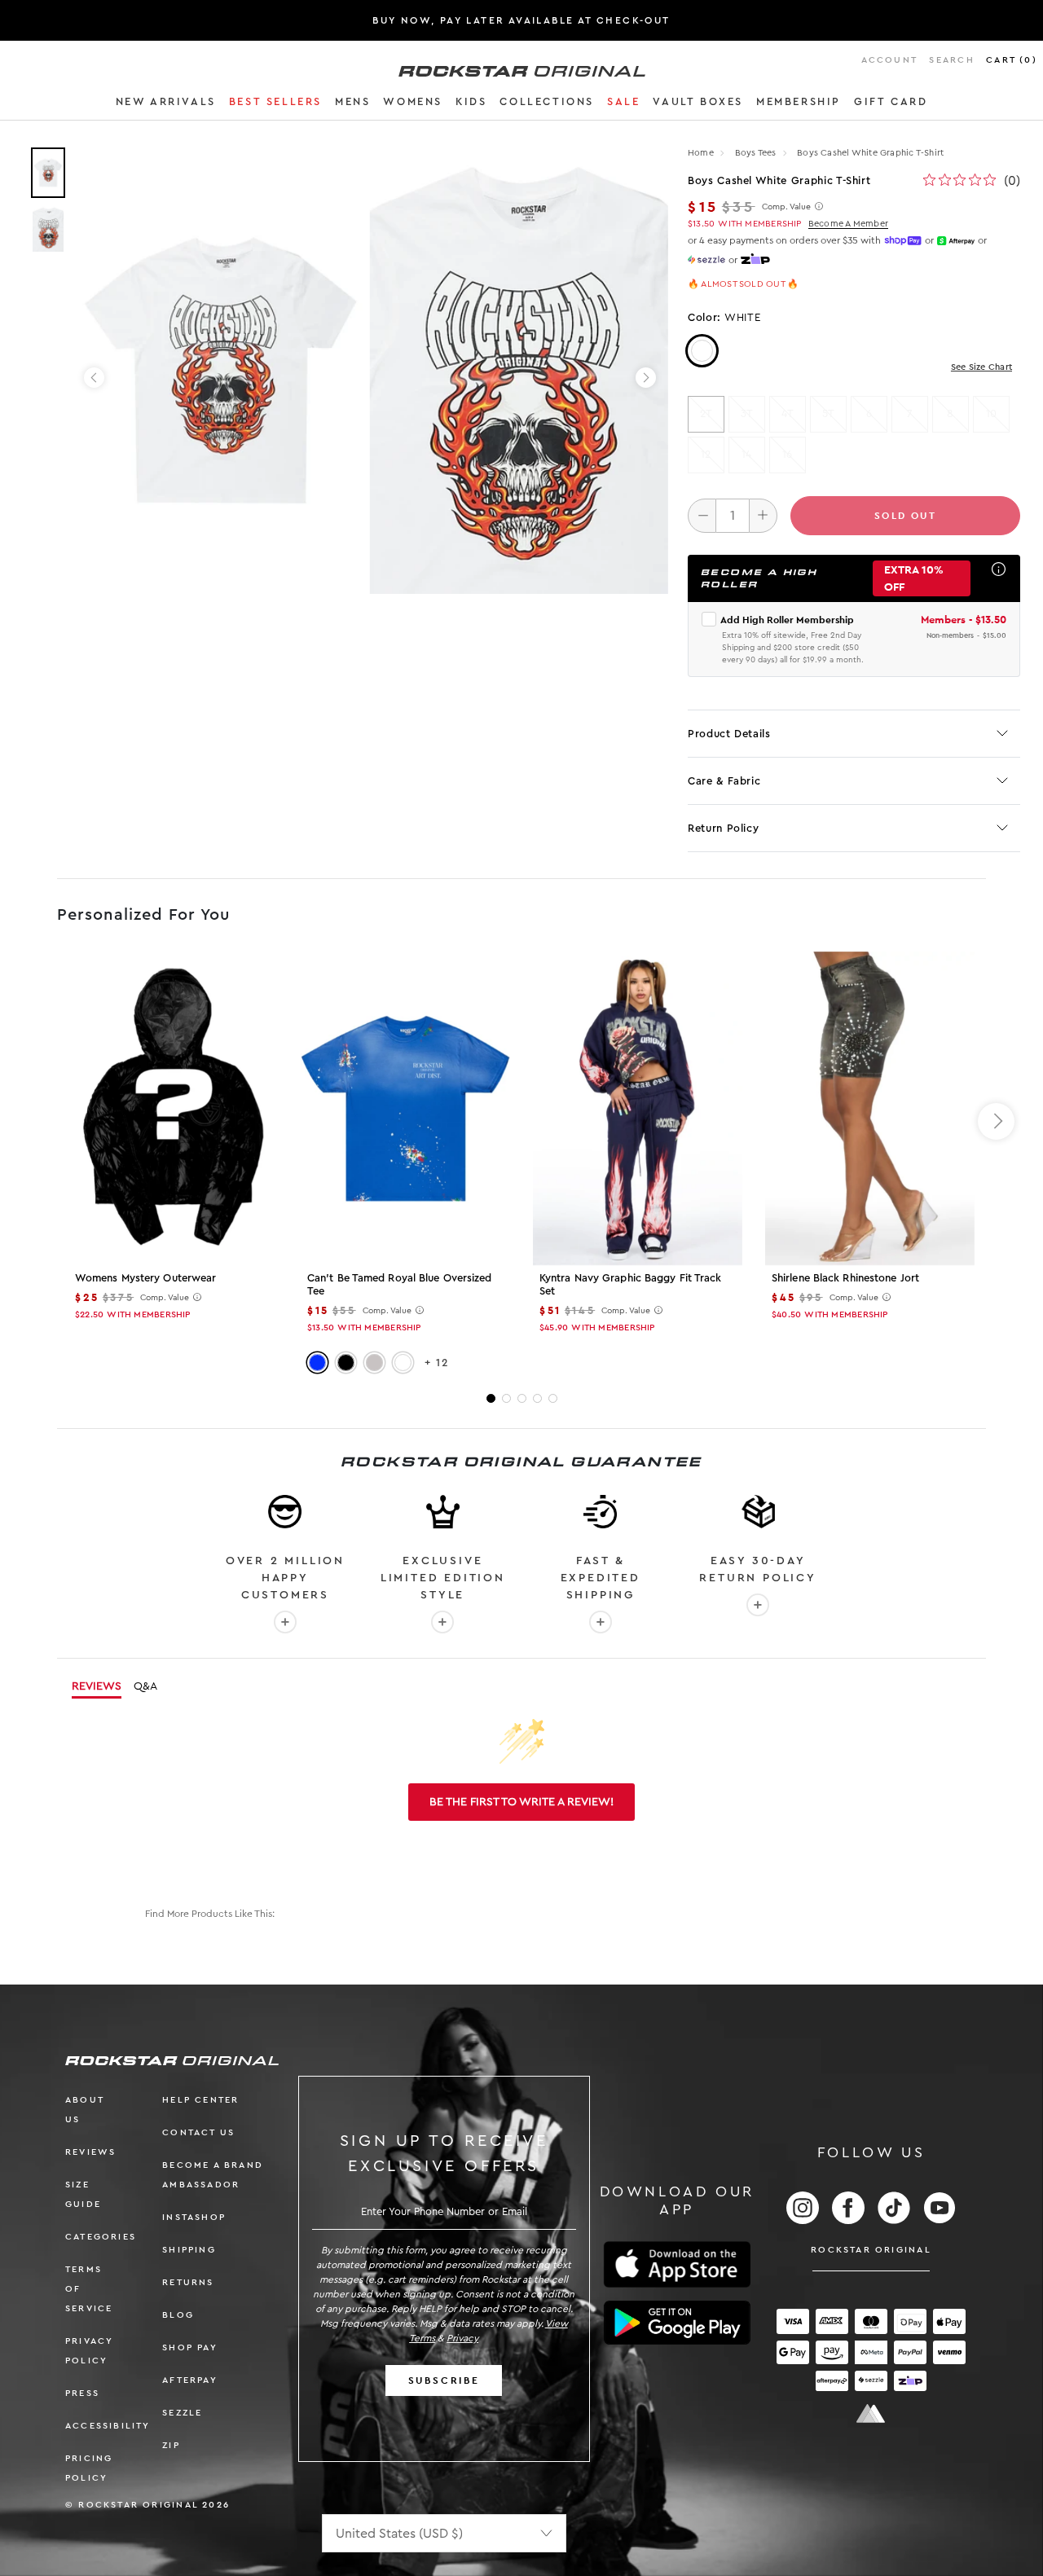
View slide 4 (537, 1398)
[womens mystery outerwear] (173, 1108)
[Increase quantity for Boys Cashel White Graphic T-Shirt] (763, 516)
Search (951, 60)
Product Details (729, 734)
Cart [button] (1012, 60)
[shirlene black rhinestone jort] (870, 1108)
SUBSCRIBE (444, 2380)
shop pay (190, 2347)
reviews (90, 2152)
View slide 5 (553, 1398)
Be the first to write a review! (521, 1802)
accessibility (108, 2426)
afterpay (190, 2380)
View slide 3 (522, 1398)
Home (701, 153)
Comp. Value (786, 207)
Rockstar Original (871, 2250)
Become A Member (848, 224)
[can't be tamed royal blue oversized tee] (405, 1109)
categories (101, 2237)
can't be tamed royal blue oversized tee (400, 1284)
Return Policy (723, 828)
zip (171, 2445)
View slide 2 (506, 1398)
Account (889, 60)
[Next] (646, 378)
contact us (198, 2132)
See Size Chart (981, 367)
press (82, 2393)
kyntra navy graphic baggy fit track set (631, 1284)
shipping (189, 2250)
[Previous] (94, 378)
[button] (166, 104)
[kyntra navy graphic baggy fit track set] (638, 1108)
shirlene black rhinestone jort (845, 1278)
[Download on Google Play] (677, 2323)
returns (188, 2282)
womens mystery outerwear (145, 1278)
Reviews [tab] (97, 1686)
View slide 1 (491, 1398)
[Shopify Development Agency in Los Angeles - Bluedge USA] (871, 2413)
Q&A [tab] (145, 1686)
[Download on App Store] (677, 2264)
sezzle (182, 2413)
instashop (194, 2217)
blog (178, 2315)
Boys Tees (757, 153)
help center (200, 2100)
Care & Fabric (724, 781)
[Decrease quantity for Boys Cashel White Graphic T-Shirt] (702, 516)
